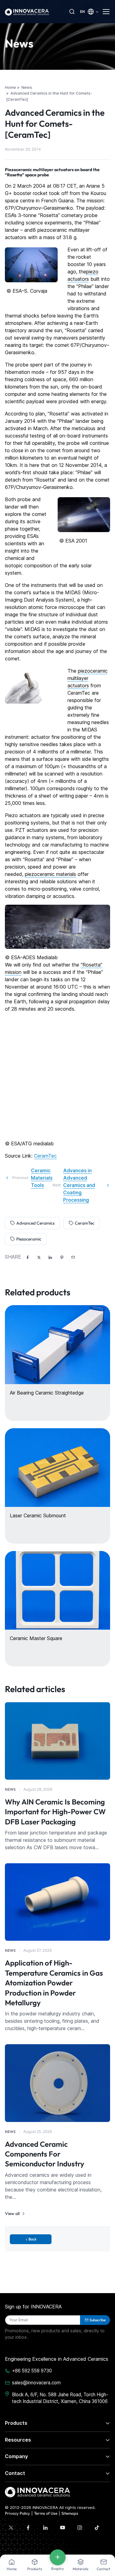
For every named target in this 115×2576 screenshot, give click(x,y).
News (10, 1789)
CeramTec (45, 1156)
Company (16, 2456)
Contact (15, 2473)
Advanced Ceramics (35, 1223)
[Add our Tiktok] (97, 2528)
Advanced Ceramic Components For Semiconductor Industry (45, 2154)
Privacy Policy (17, 2513)
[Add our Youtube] (63, 2528)
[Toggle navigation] (106, 12)
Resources (18, 2440)
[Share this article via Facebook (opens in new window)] (28, 1257)
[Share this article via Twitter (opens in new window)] (39, 1257)
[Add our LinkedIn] (45, 2528)
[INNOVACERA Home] (37, 2492)
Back (33, 2239)
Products (16, 2423)
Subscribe (98, 2320)
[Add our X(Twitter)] (11, 2528)
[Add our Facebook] (28, 2528)
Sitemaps (70, 2513)
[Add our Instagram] (80, 2528)
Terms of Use (46, 2513)
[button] (73, 1257)
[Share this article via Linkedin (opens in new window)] (50, 1257)
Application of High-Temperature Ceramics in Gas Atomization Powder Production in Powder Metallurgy (54, 1983)
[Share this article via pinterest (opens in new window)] (62, 1257)
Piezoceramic (29, 1239)
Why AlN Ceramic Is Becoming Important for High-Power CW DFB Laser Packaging (55, 1812)
